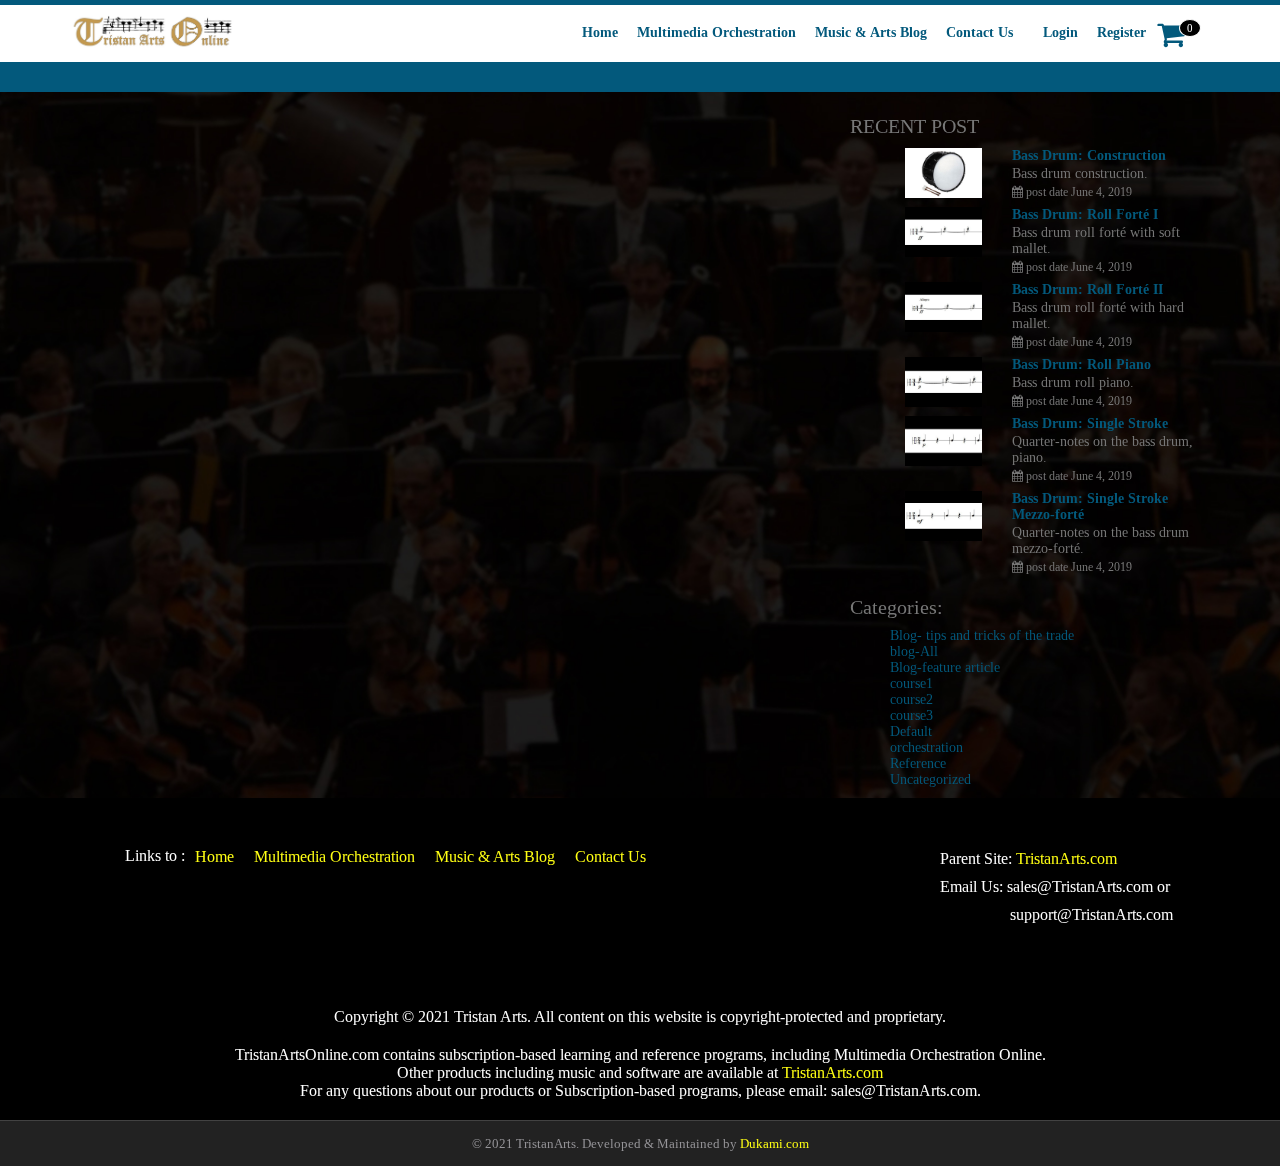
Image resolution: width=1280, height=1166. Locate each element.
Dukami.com (774, 1143)
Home (600, 32)
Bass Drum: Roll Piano (1081, 364)
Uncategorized (930, 779)
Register (1121, 32)
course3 (911, 715)
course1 (911, 683)
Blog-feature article (945, 667)
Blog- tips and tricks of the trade (982, 635)
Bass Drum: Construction (1089, 155)
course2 (911, 699)
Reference (918, 763)
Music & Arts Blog (871, 32)
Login (1060, 32)
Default (911, 731)
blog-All (914, 651)
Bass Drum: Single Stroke (1090, 423)
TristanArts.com (1066, 858)
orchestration (926, 747)
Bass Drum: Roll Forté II (1087, 289)
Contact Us (979, 32)
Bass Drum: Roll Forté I (1085, 214)
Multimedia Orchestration (716, 32)
